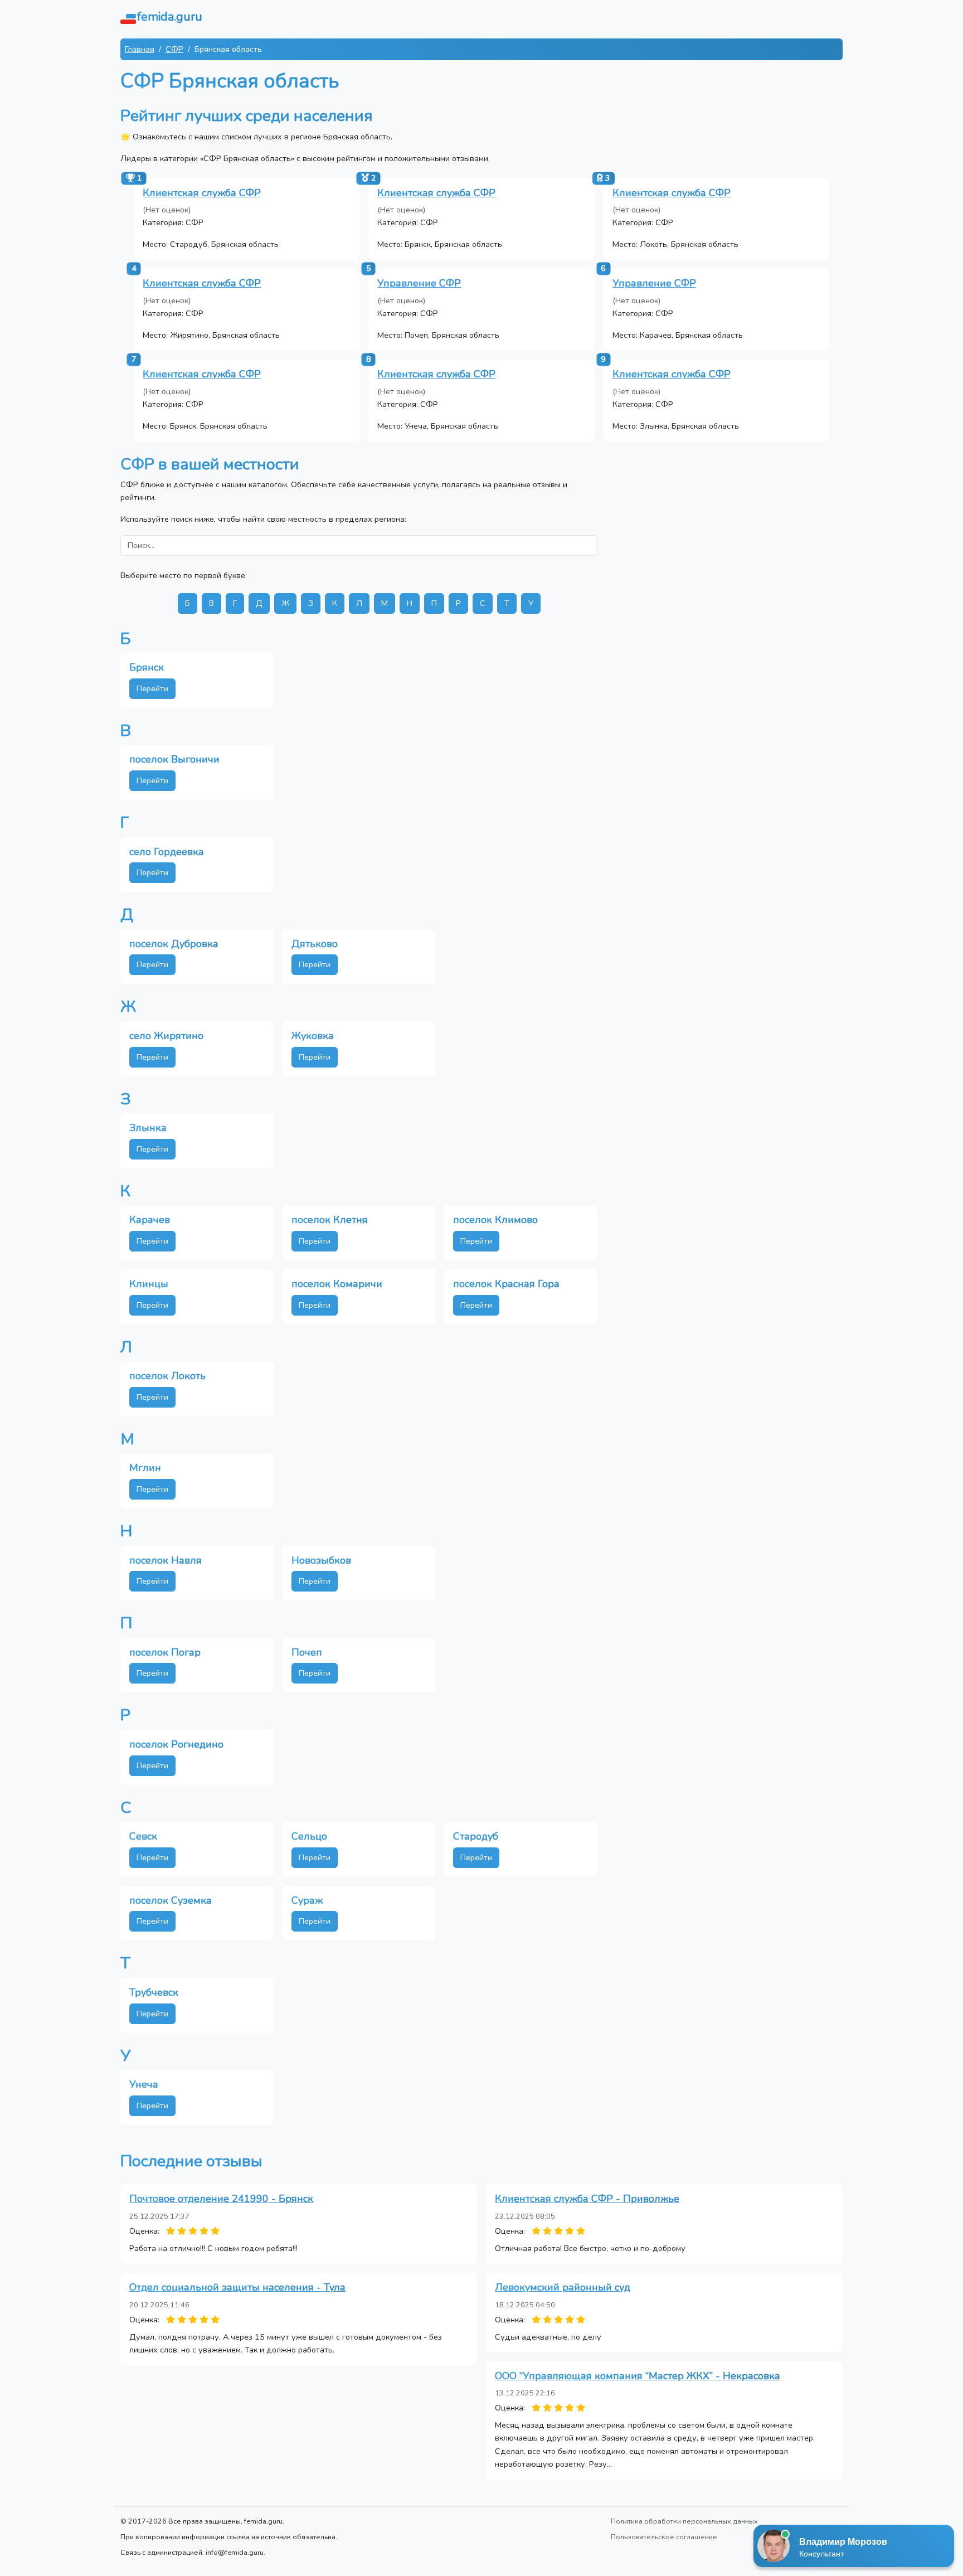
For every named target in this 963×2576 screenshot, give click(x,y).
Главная (140, 49)
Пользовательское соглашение (664, 2537)
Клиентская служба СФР (202, 193)
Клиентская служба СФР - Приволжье (587, 2199)
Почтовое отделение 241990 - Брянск (221, 2199)
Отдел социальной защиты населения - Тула (237, 2287)
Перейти (152, 688)
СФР (174, 49)
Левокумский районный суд (563, 2287)
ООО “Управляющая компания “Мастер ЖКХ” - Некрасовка (638, 2376)
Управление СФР (419, 283)
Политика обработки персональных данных (684, 2521)
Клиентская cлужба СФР (672, 193)
